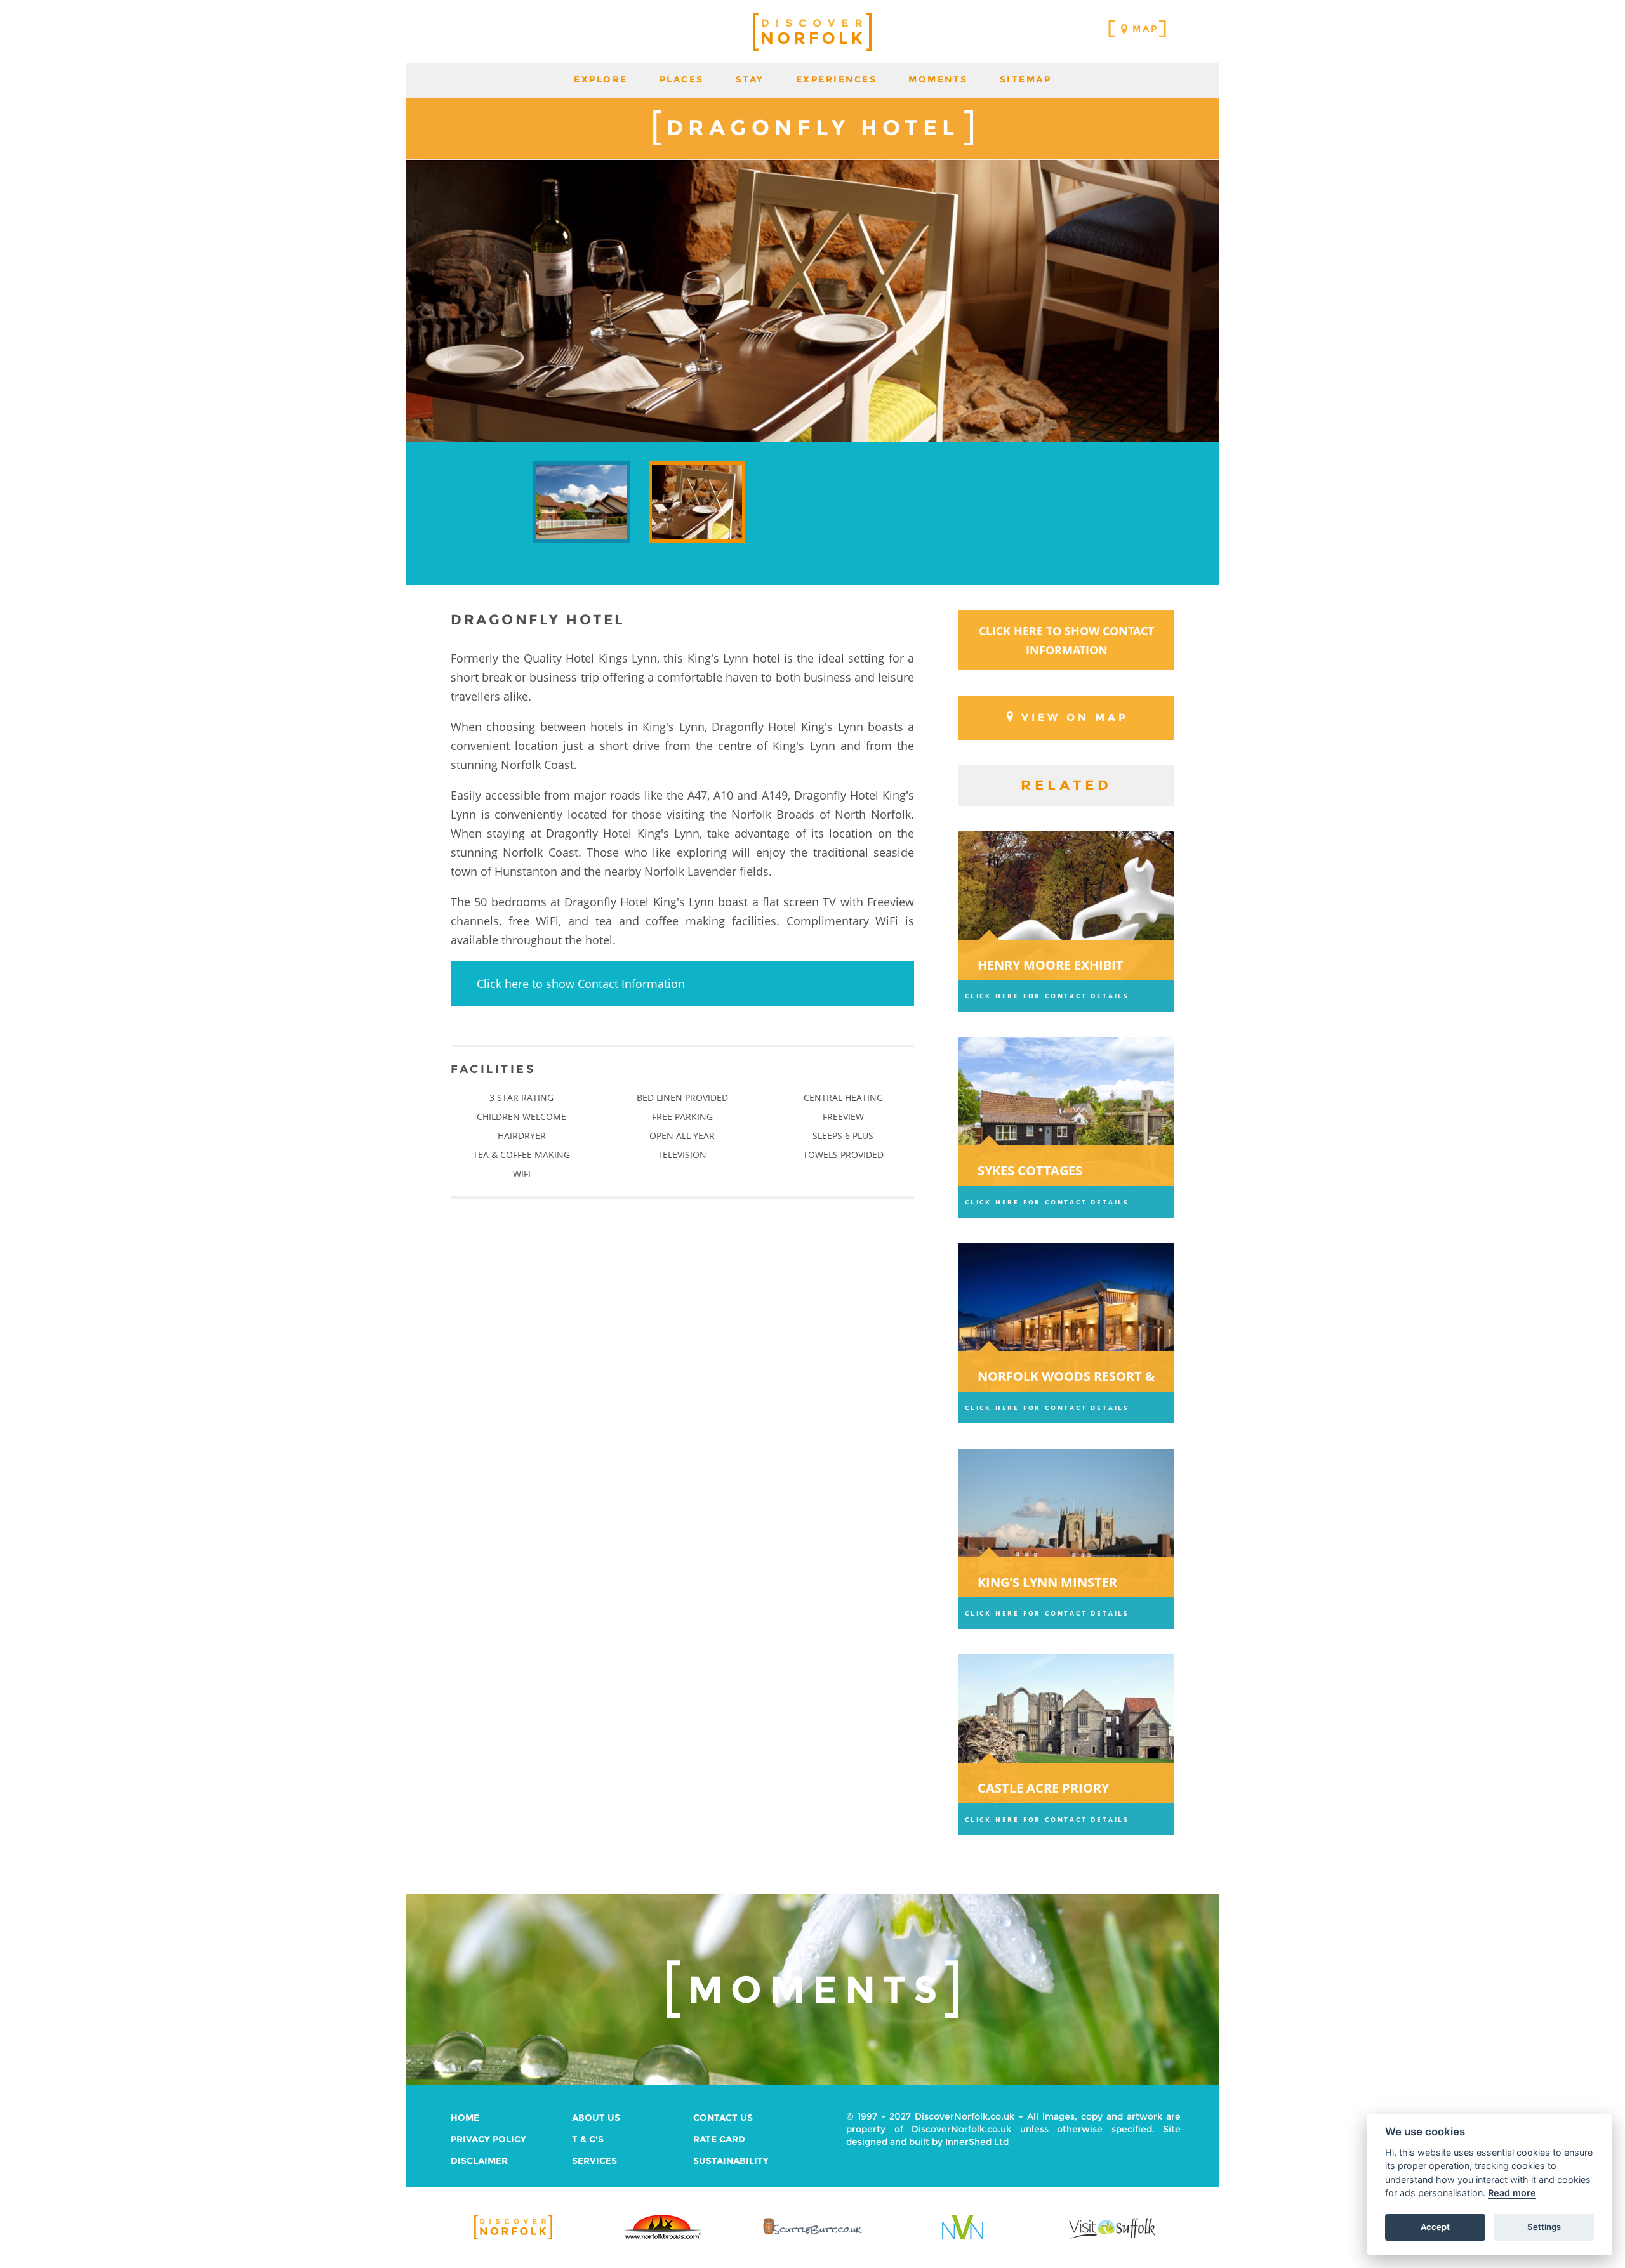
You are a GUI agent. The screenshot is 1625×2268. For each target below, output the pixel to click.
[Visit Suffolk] (1112, 2238)
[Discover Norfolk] (513, 2238)
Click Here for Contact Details (1047, 996)
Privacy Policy (488, 2139)
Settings (1544, 2227)
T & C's (588, 2139)
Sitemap (1026, 79)
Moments (938, 79)
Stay (750, 79)
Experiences (837, 79)
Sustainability (731, 2161)
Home (465, 2118)
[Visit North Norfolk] (963, 2238)
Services (594, 2161)
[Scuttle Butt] (812, 2235)
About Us (596, 2118)
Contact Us (723, 2118)
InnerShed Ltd (977, 2142)
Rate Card (719, 2139)
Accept (1435, 2227)
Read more (1512, 2193)
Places (682, 79)
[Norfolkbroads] (663, 2238)
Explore (601, 79)
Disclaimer (479, 2161)
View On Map (1075, 717)
